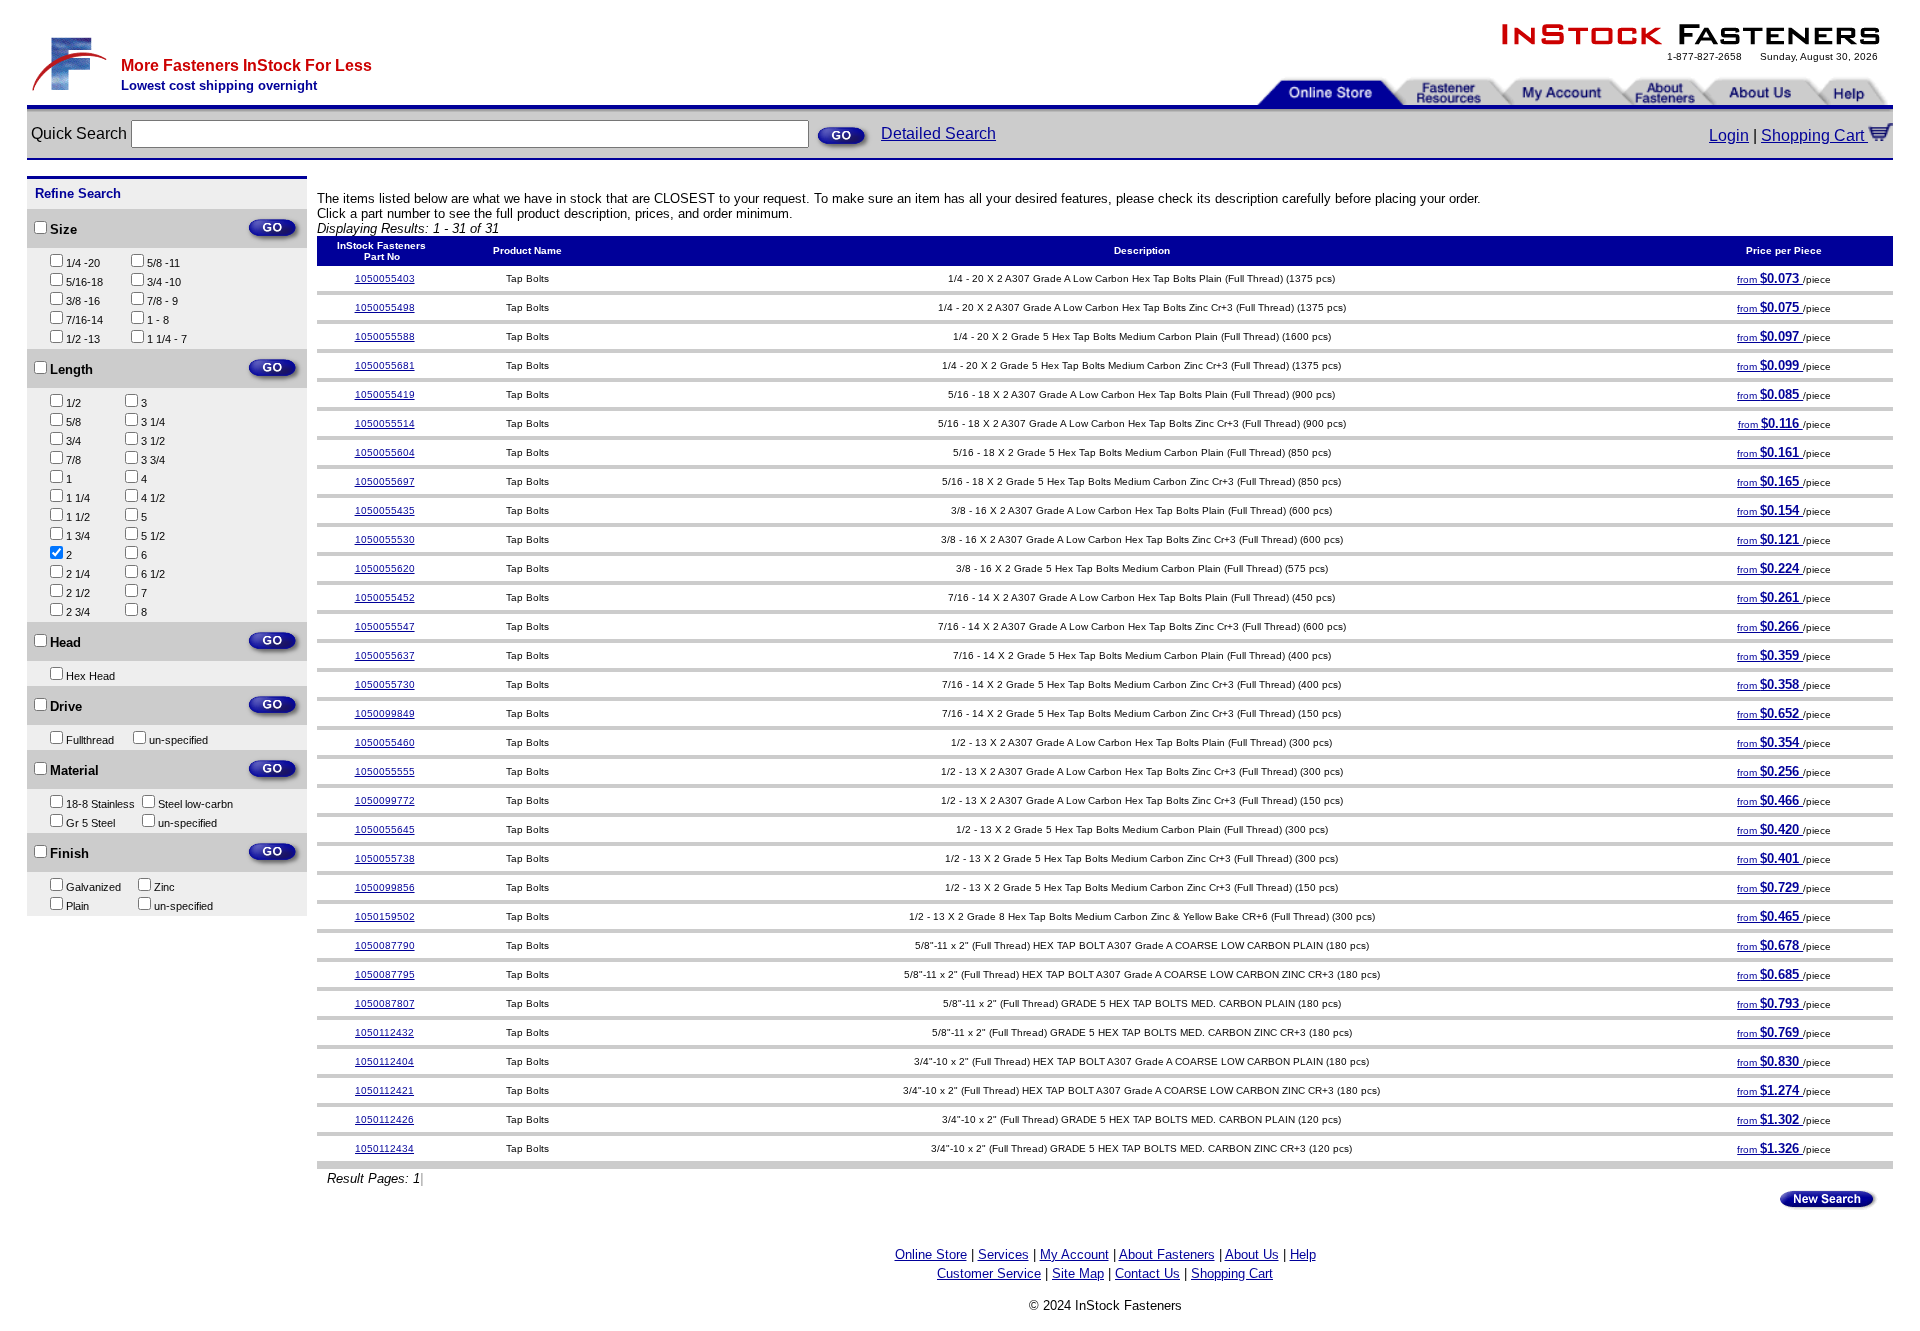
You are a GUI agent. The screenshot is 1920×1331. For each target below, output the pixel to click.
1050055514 (385, 423)
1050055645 (385, 829)
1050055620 (385, 568)
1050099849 (385, 713)
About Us (1252, 1254)
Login (1729, 135)
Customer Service (989, 1273)
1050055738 (385, 858)
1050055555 (385, 771)
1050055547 (385, 626)
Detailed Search (938, 133)
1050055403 (385, 278)
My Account (1074, 1254)
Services (1003, 1254)
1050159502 (385, 916)
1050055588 (385, 336)
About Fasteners (1167, 1254)
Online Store (931, 1254)
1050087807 (385, 1003)
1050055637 (385, 655)
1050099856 (385, 887)
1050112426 (384, 1119)
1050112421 (384, 1090)
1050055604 (385, 452)
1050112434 (384, 1148)
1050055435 (385, 510)
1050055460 (385, 742)
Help (1303, 1254)
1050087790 (385, 945)
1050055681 (385, 365)
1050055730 (385, 684)
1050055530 (385, 539)
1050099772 (385, 800)
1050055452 (385, 597)
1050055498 (385, 307)
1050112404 (384, 1061)
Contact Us (1147, 1273)
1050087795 (385, 974)
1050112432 (384, 1032)
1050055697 (385, 481)
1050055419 (385, 394)
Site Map (1078, 1273)
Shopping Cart (1814, 135)
